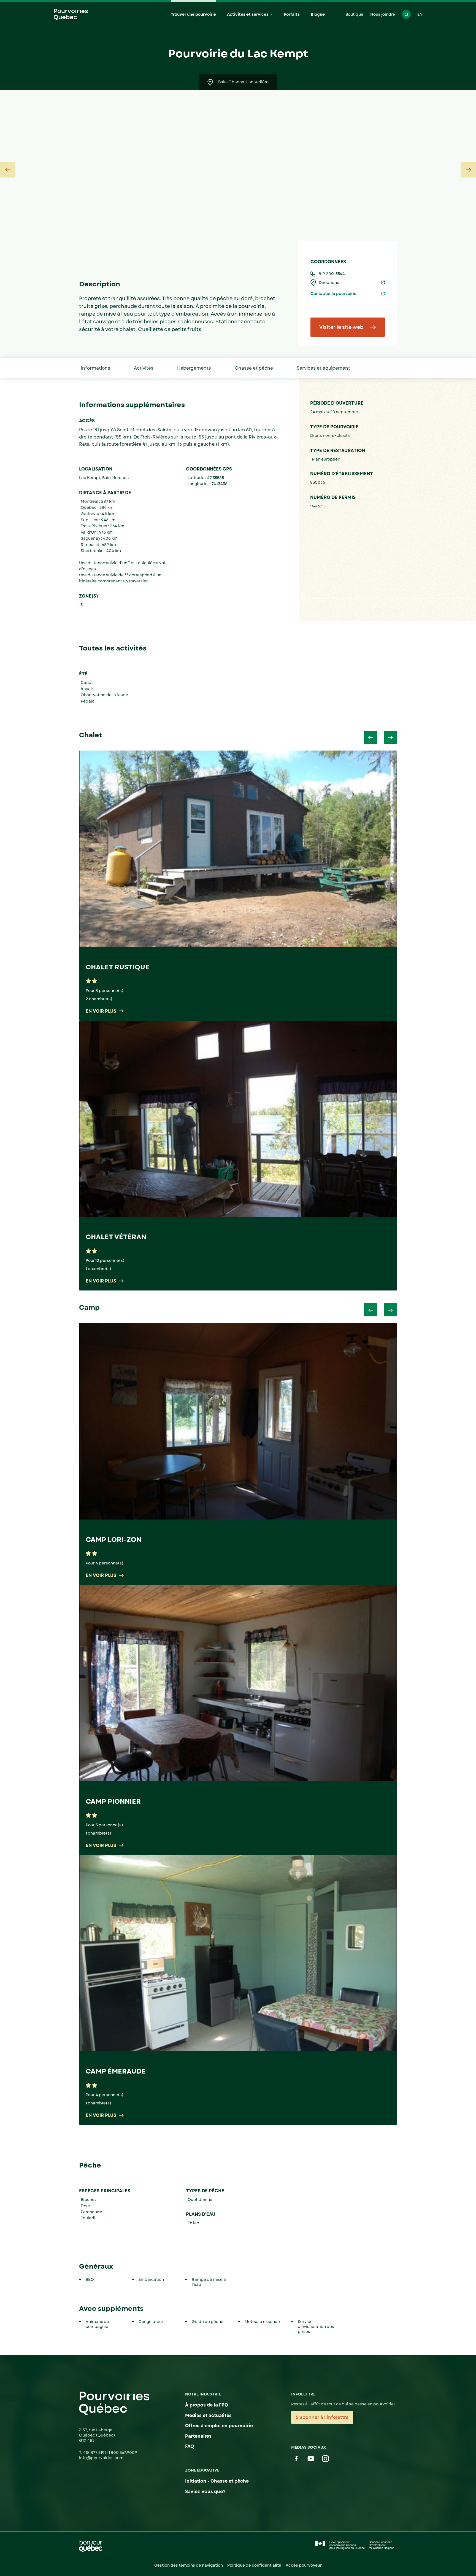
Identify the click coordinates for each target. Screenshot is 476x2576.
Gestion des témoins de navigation (189, 2565)
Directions (329, 283)
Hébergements (194, 368)
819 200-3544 (332, 274)
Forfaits (292, 14)
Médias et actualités (208, 2415)
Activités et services (248, 14)
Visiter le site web (341, 327)
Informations (95, 368)
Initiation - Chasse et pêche (217, 2481)
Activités (144, 368)
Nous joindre (383, 14)
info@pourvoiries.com (101, 2458)
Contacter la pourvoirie (333, 294)
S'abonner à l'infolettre (322, 2417)
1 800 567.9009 (123, 2453)
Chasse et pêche (254, 368)
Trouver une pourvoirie (193, 14)
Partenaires (198, 2436)
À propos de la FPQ (207, 2405)
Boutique (354, 14)
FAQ (190, 2446)
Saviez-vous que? (205, 2492)
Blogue (318, 14)
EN (420, 14)
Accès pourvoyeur (304, 2565)
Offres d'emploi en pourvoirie (219, 2426)
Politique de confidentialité (254, 2565)
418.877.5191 (95, 2453)
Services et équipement (323, 368)
